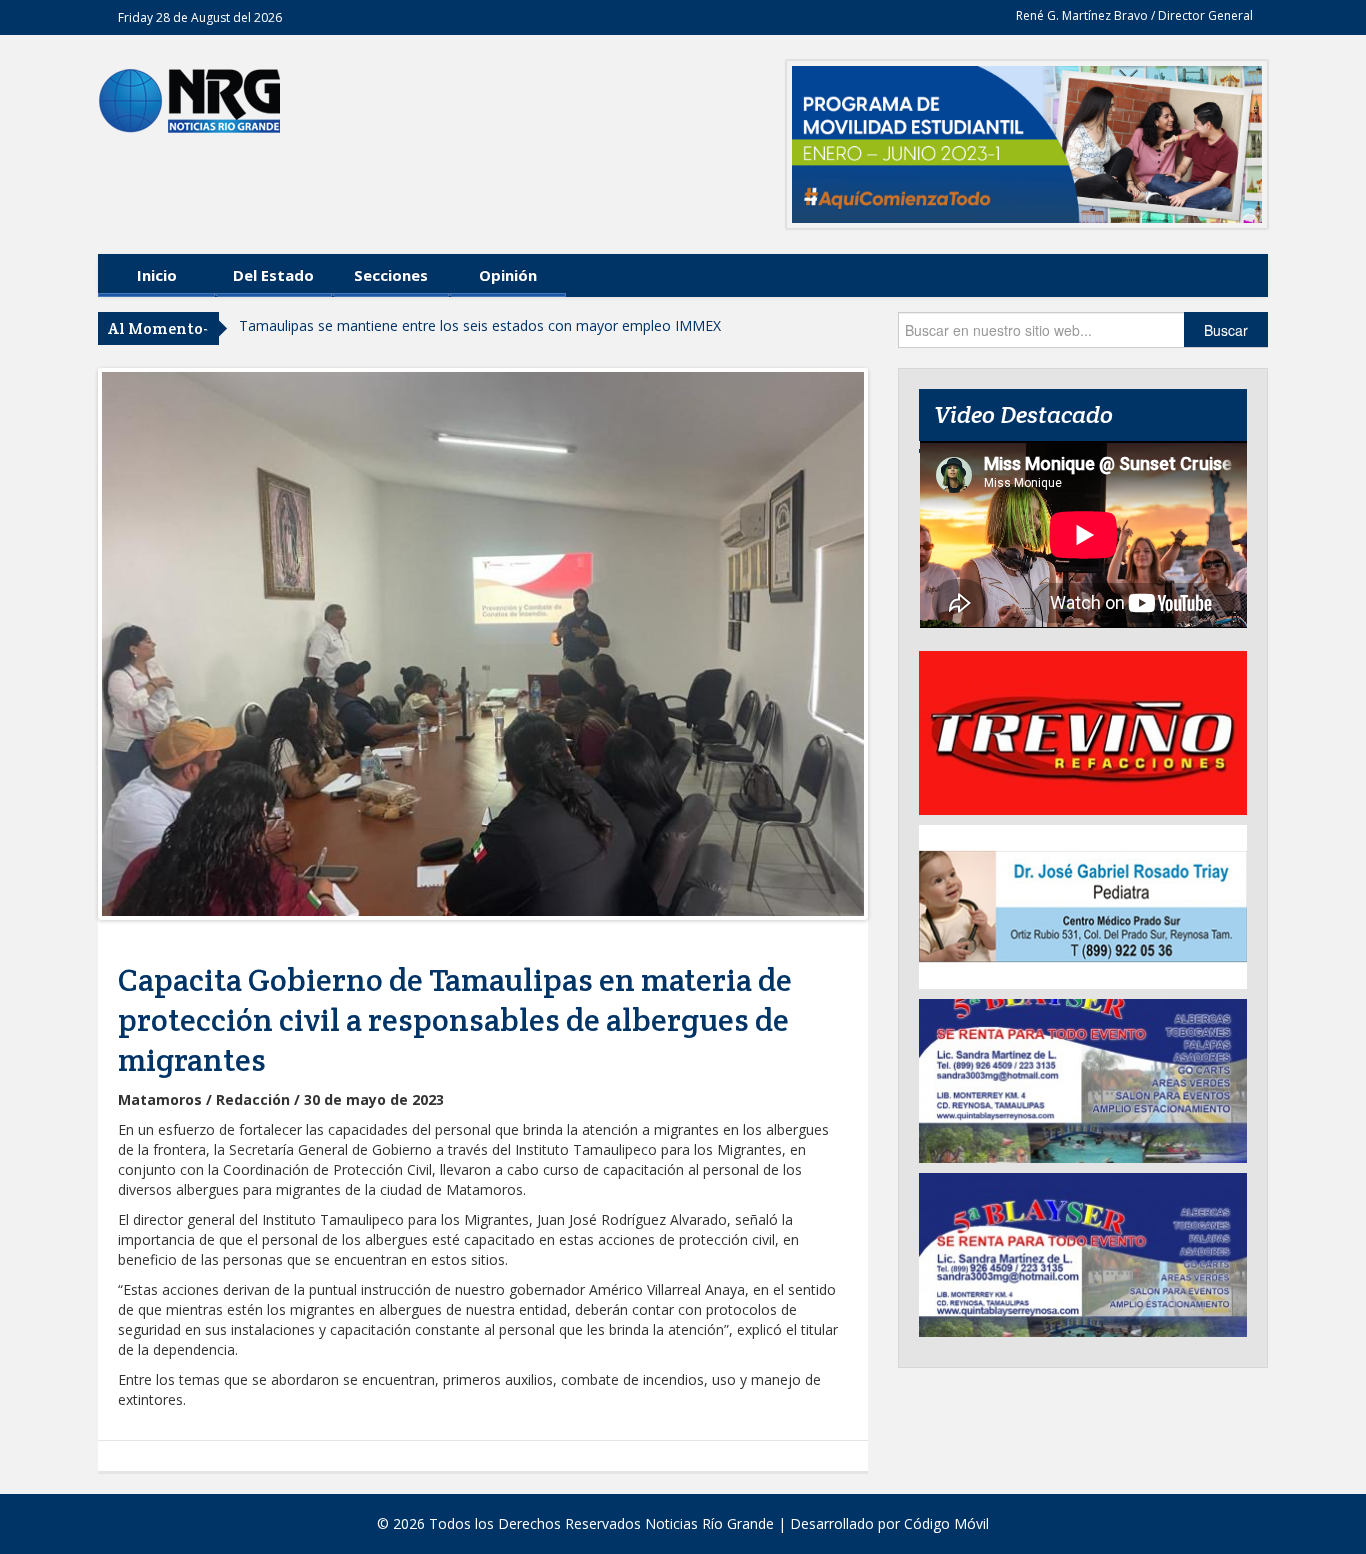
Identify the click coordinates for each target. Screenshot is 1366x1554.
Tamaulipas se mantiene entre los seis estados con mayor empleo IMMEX (480, 325)
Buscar (1226, 330)
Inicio (157, 275)
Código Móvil (946, 1523)
